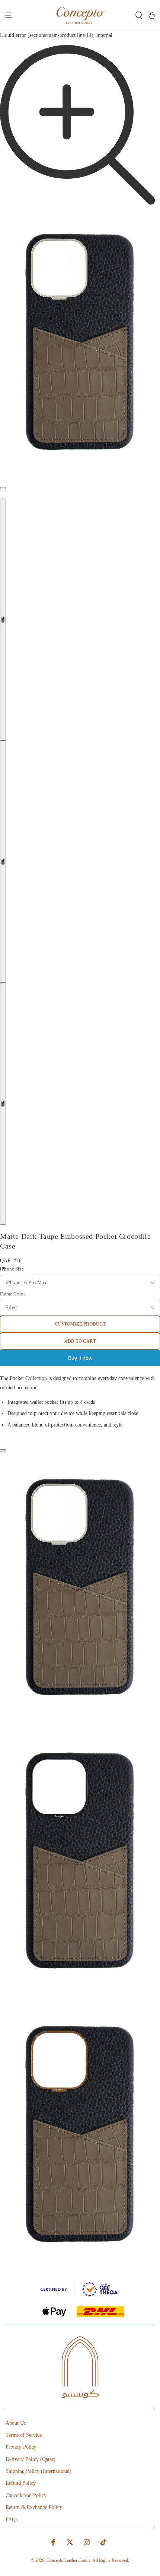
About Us (16, 2423)
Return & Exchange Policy (34, 2507)
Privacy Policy (21, 2447)
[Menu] (8, 15)
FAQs (12, 2520)
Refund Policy (21, 2483)
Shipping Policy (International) (39, 2471)
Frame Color (12, 1294)
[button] (139, 15)
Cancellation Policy (26, 2495)
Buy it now (80, 1358)
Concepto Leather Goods (68, 2560)
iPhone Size (12, 1269)
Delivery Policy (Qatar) (31, 2459)
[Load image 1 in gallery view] (3, 620)
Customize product (80, 1324)
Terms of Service (24, 2435)
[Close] (3, 1450)
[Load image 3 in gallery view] (3, 1104)
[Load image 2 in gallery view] (3, 862)
